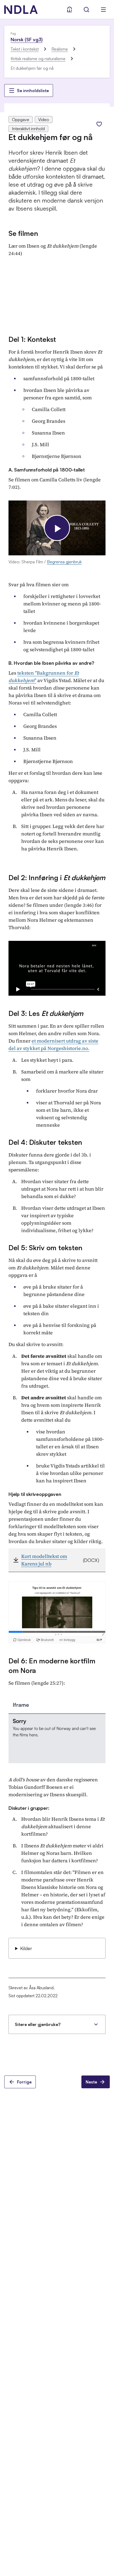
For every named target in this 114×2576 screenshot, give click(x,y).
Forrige (24, 2082)
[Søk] (86, 10)
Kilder (26, 1948)
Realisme (60, 49)
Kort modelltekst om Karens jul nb (44, 1560)
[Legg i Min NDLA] (99, 124)
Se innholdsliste (33, 91)
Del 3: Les (46, 1013)
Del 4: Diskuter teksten (45, 1142)
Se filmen (23, 233)
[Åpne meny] (103, 10)
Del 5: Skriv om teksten (45, 1248)
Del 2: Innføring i (57, 877)
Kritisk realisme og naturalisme (38, 59)
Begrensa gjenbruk (64, 562)
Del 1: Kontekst (32, 339)
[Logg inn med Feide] (69, 10)
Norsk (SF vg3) (27, 39)
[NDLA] (21, 10)
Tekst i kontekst (25, 49)
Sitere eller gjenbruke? (38, 2024)
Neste (91, 2082)
